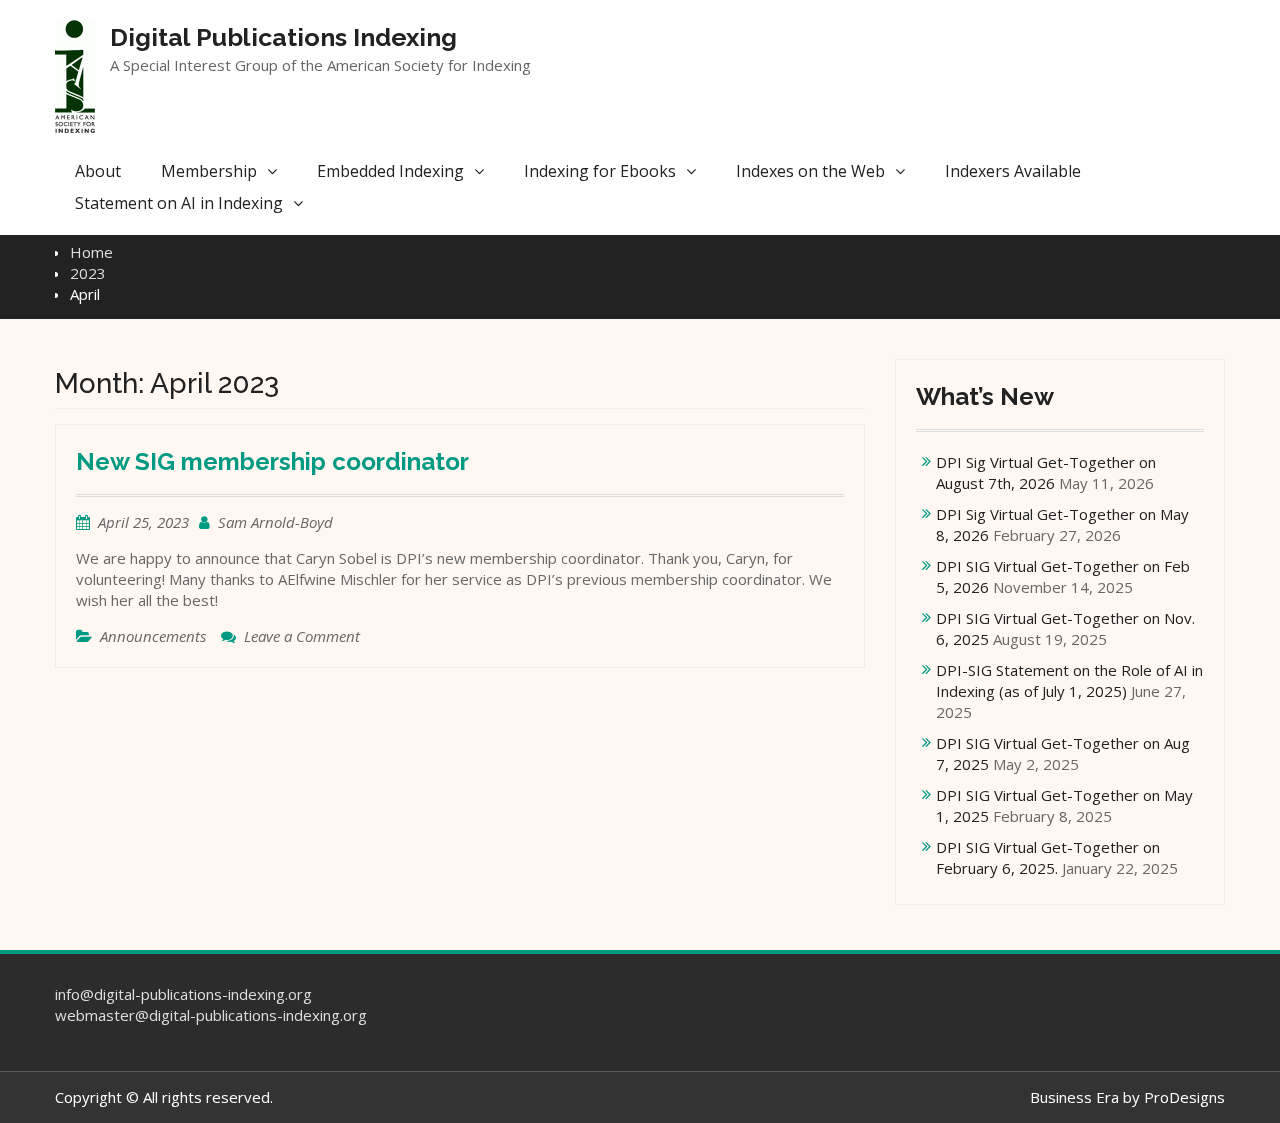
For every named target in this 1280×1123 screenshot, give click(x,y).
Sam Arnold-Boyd (275, 522)
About (98, 171)
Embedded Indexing (390, 171)
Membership (209, 171)
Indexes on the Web (810, 171)
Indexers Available (1013, 171)
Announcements (153, 636)
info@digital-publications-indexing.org (183, 994)
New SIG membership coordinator (272, 461)
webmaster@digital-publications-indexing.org (211, 1015)
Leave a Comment (302, 636)
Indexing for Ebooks (600, 171)
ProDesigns (1184, 1097)
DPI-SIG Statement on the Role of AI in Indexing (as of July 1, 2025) (1069, 680)
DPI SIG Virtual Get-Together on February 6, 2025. (1048, 857)
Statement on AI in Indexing (179, 203)
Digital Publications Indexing (283, 37)
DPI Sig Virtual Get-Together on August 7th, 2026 (1046, 472)
